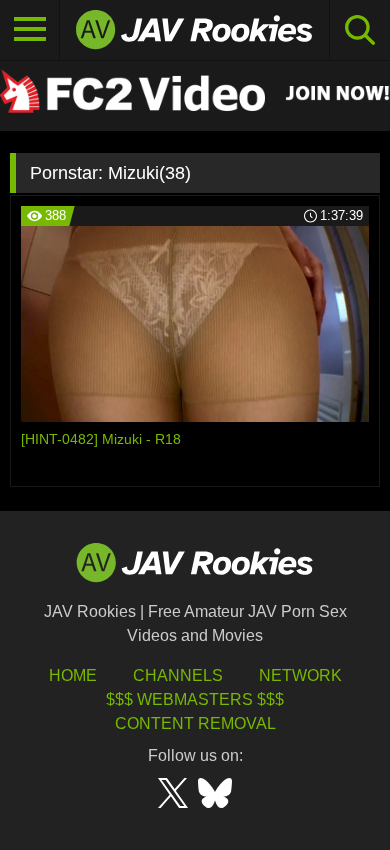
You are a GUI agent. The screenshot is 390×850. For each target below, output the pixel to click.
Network (300, 675)
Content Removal (195, 723)
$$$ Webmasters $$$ (195, 699)
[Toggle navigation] (30, 30)
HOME (73, 675)
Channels (178, 675)
